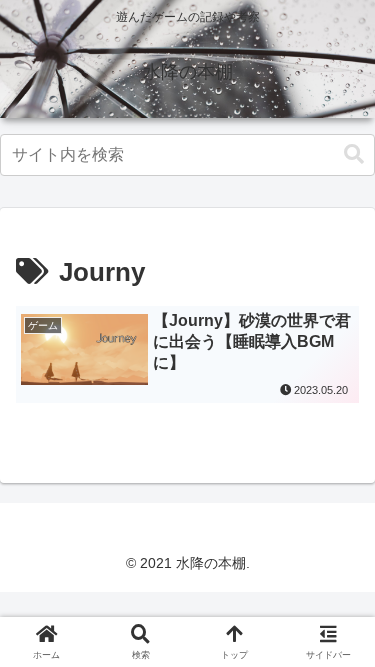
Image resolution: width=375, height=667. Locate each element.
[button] (354, 154)
